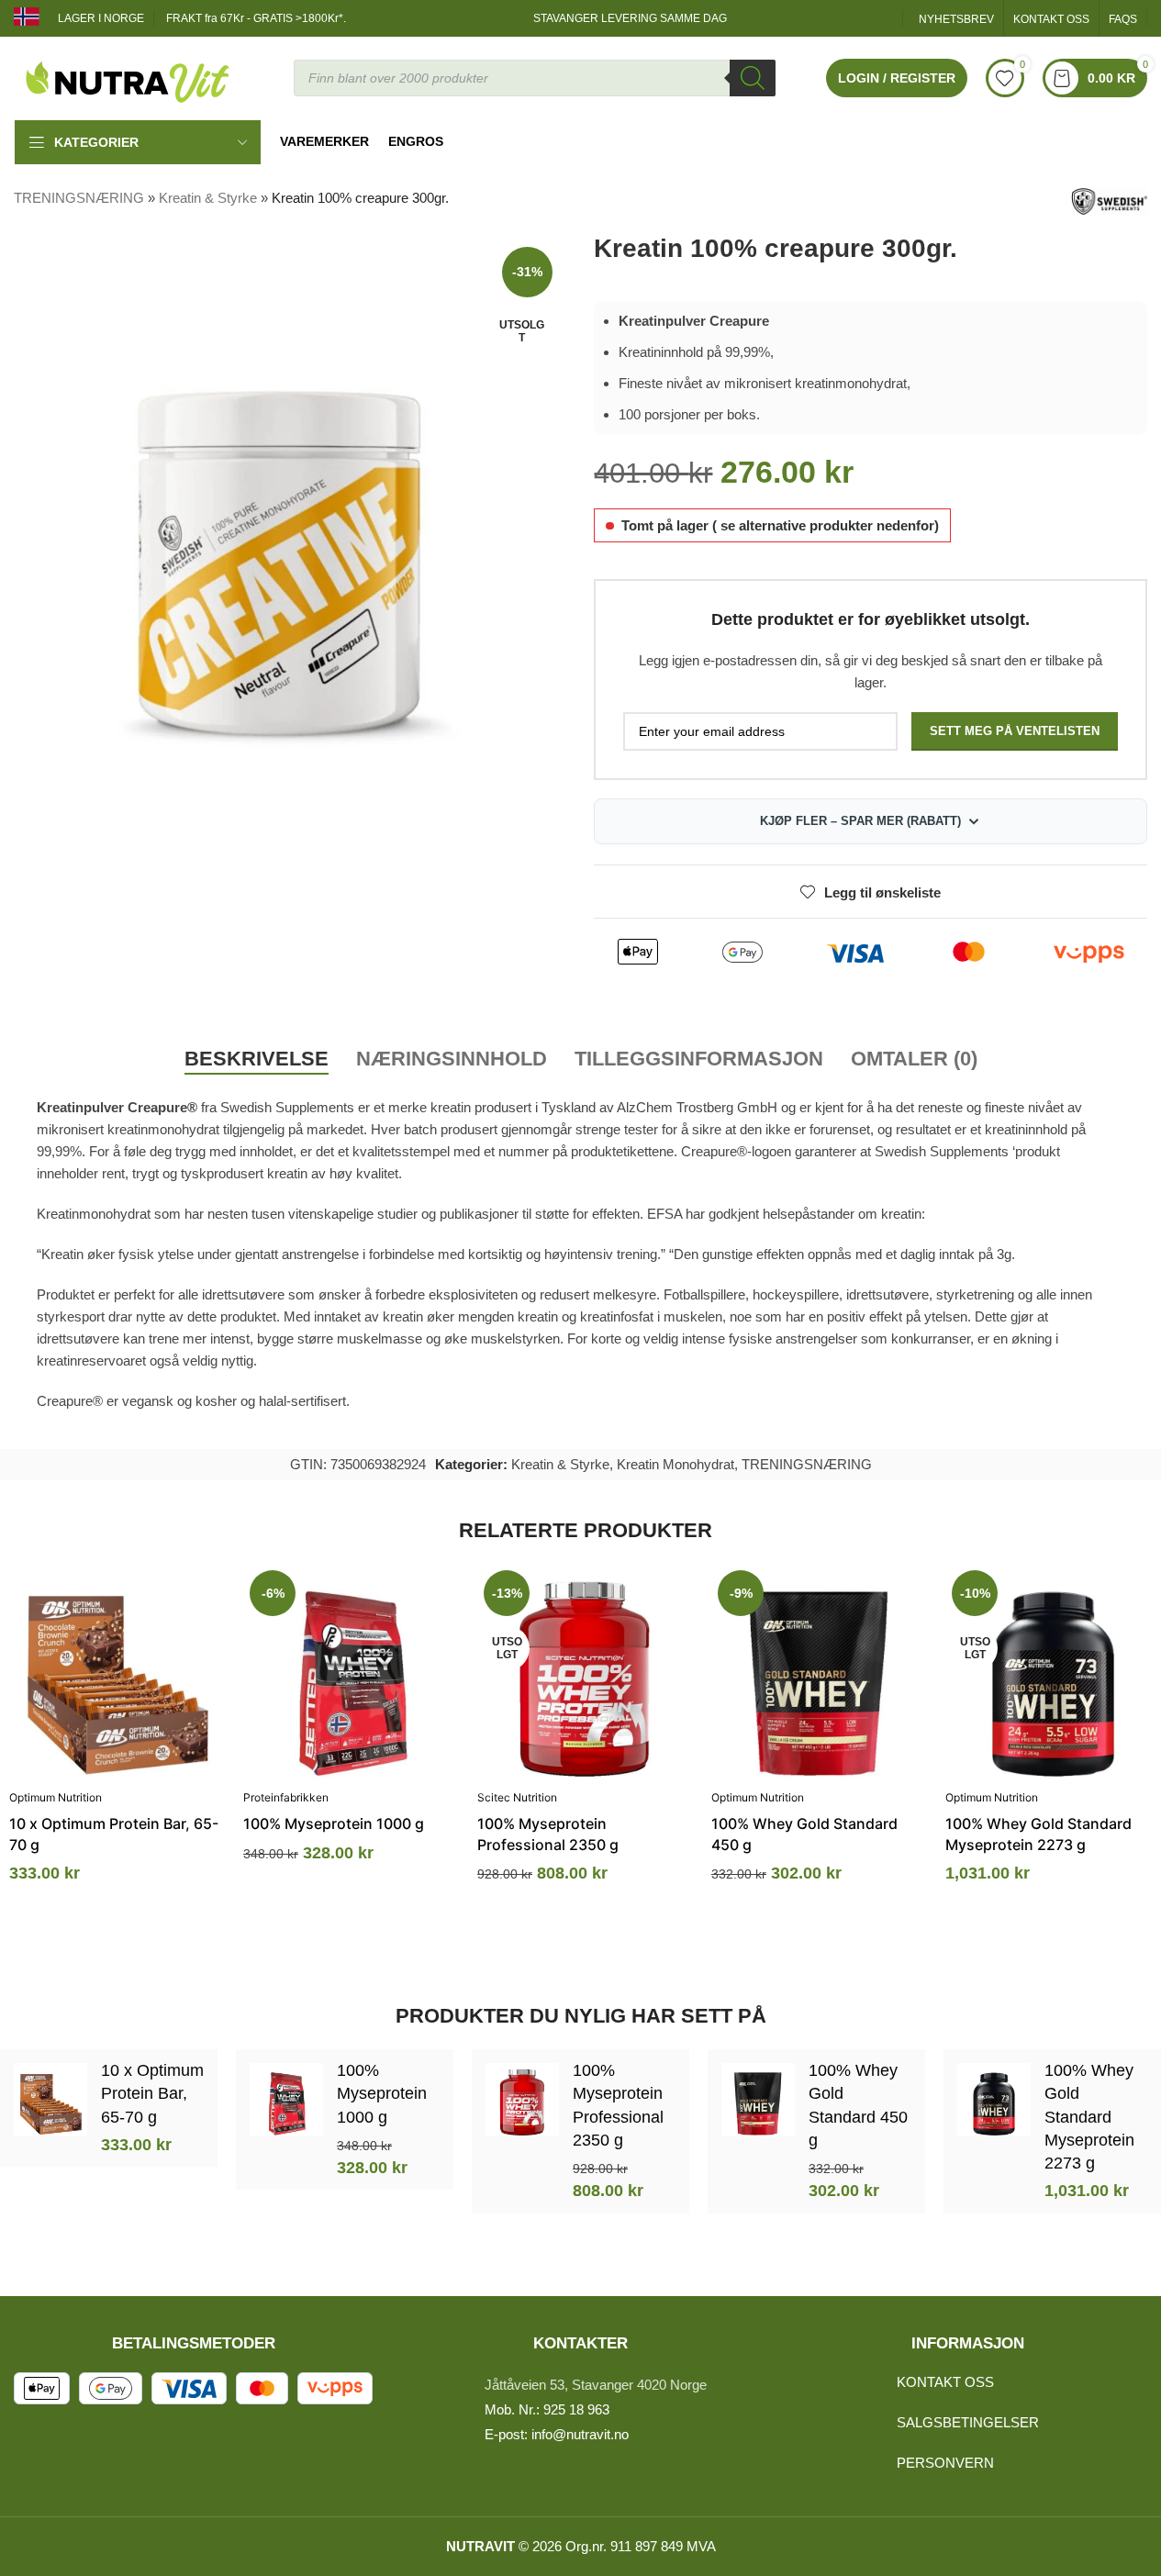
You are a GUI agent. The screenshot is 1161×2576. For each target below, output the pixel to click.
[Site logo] (128, 77)
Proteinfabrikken (286, 1797)
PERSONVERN (945, 2463)
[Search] (753, 78)
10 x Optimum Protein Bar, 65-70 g (152, 2093)
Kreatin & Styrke (208, 198)
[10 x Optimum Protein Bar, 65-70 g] (117, 1672)
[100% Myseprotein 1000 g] (351, 1672)
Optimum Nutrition (56, 1797)
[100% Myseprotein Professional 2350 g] (585, 1672)
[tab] (257, 1059)
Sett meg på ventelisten (1015, 731)
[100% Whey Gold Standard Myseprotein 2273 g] (1053, 1672)
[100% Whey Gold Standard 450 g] (819, 1672)
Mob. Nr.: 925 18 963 (547, 2409)
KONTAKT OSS (945, 2382)
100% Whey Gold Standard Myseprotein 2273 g (1089, 2117)
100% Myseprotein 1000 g (334, 1823)
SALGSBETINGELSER (968, 2422)
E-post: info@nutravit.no (557, 2434)
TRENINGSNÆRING (79, 198)
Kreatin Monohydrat (675, 1464)
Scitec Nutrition (517, 1797)
